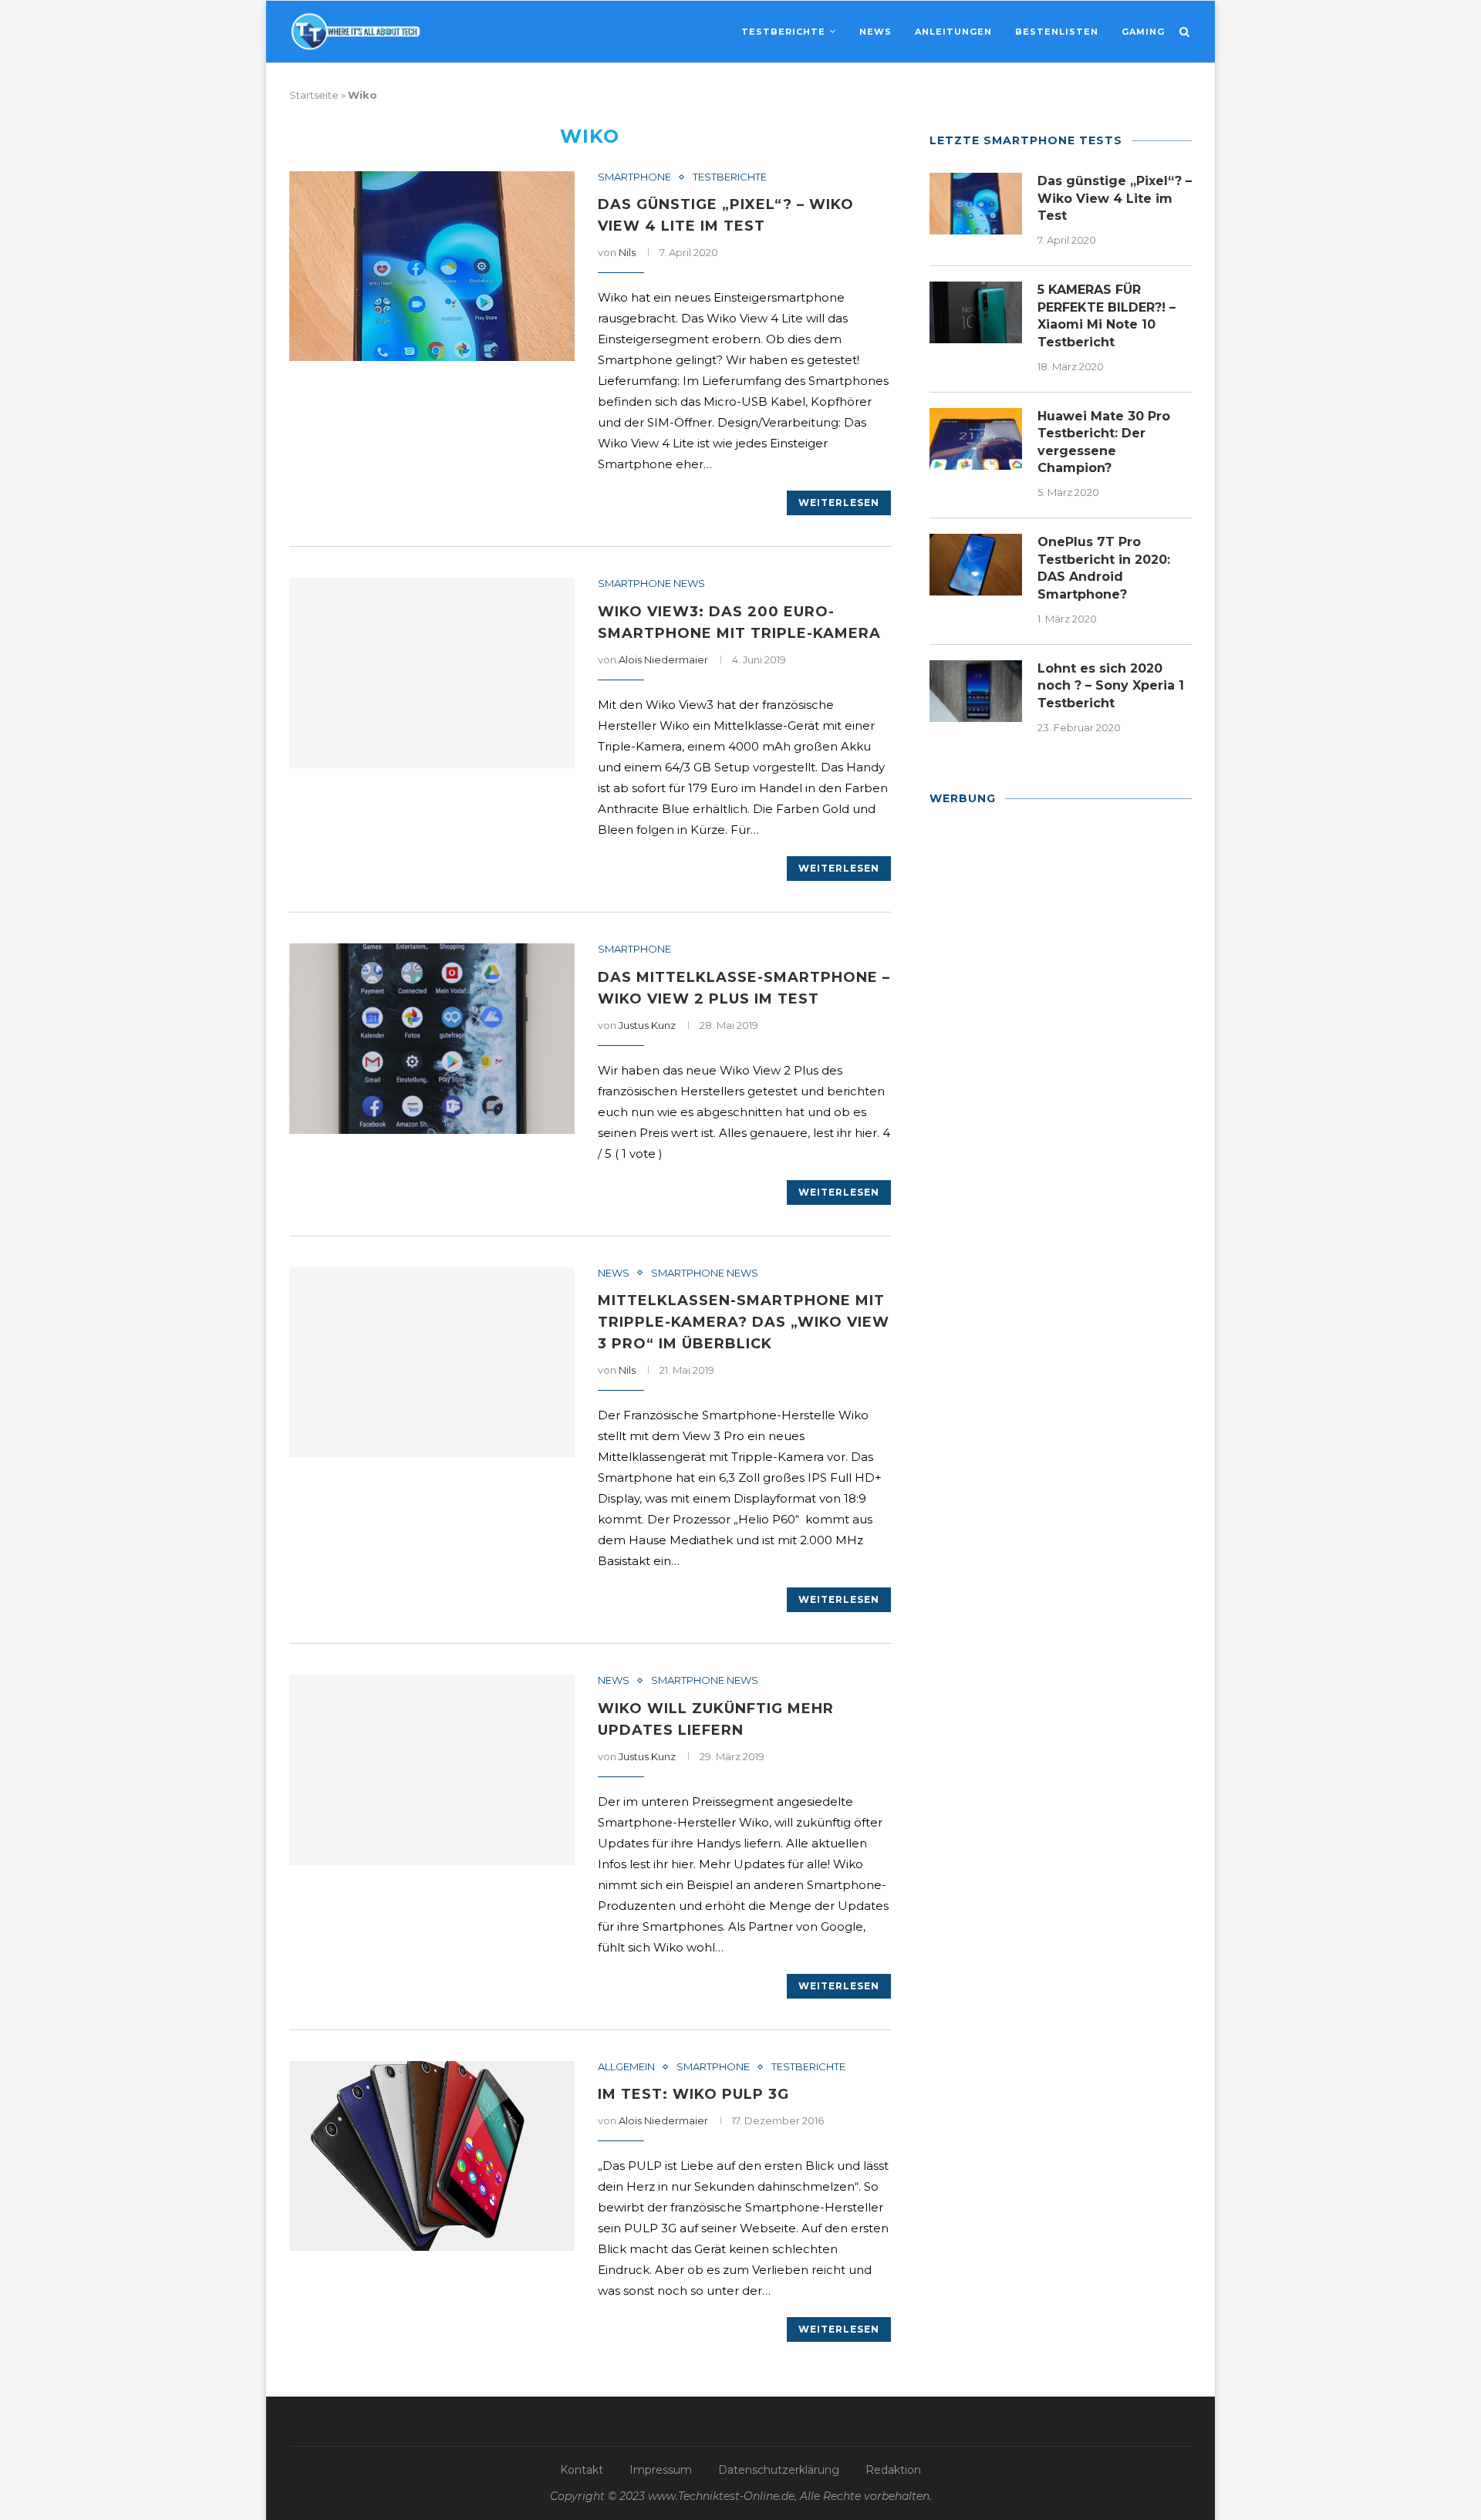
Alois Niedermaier (663, 660)
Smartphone (634, 177)
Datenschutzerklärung (779, 2470)
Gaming (1143, 32)
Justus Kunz (647, 1025)
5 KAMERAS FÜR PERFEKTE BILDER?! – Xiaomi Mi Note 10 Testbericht (1107, 315)
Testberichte (783, 32)
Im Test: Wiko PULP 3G (693, 2094)
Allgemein (626, 2067)
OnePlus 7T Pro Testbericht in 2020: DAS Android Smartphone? (1104, 568)
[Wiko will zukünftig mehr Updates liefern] (432, 1770)
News (875, 32)
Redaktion (893, 2470)
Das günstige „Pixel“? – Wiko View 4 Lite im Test (1115, 198)
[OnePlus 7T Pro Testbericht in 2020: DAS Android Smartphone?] (976, 565)
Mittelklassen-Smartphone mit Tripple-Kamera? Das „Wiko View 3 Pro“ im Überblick (744, 1322)
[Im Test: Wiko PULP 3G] (432, 2156)
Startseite (314, 95)
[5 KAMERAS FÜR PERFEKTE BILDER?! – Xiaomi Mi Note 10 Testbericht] (976, 312)
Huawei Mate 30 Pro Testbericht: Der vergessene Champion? (1104, 442)
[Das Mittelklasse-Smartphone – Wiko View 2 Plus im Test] (432, 1039)
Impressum (661, 2470)
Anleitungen (953, 32)
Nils (627, 252)
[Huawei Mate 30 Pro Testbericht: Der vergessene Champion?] (976, 439)
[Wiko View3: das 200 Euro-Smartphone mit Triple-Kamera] (432, 673)
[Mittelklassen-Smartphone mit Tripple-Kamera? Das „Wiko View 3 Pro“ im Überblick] (432, 1363)
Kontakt (582, 2470)
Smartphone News (651, 584)
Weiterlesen (839, 503)
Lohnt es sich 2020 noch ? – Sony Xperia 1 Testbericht (1111, 686)
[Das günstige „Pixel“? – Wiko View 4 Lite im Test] (432, 267)
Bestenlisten (1057, 32)
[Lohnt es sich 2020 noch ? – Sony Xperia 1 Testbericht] (976, 691)
